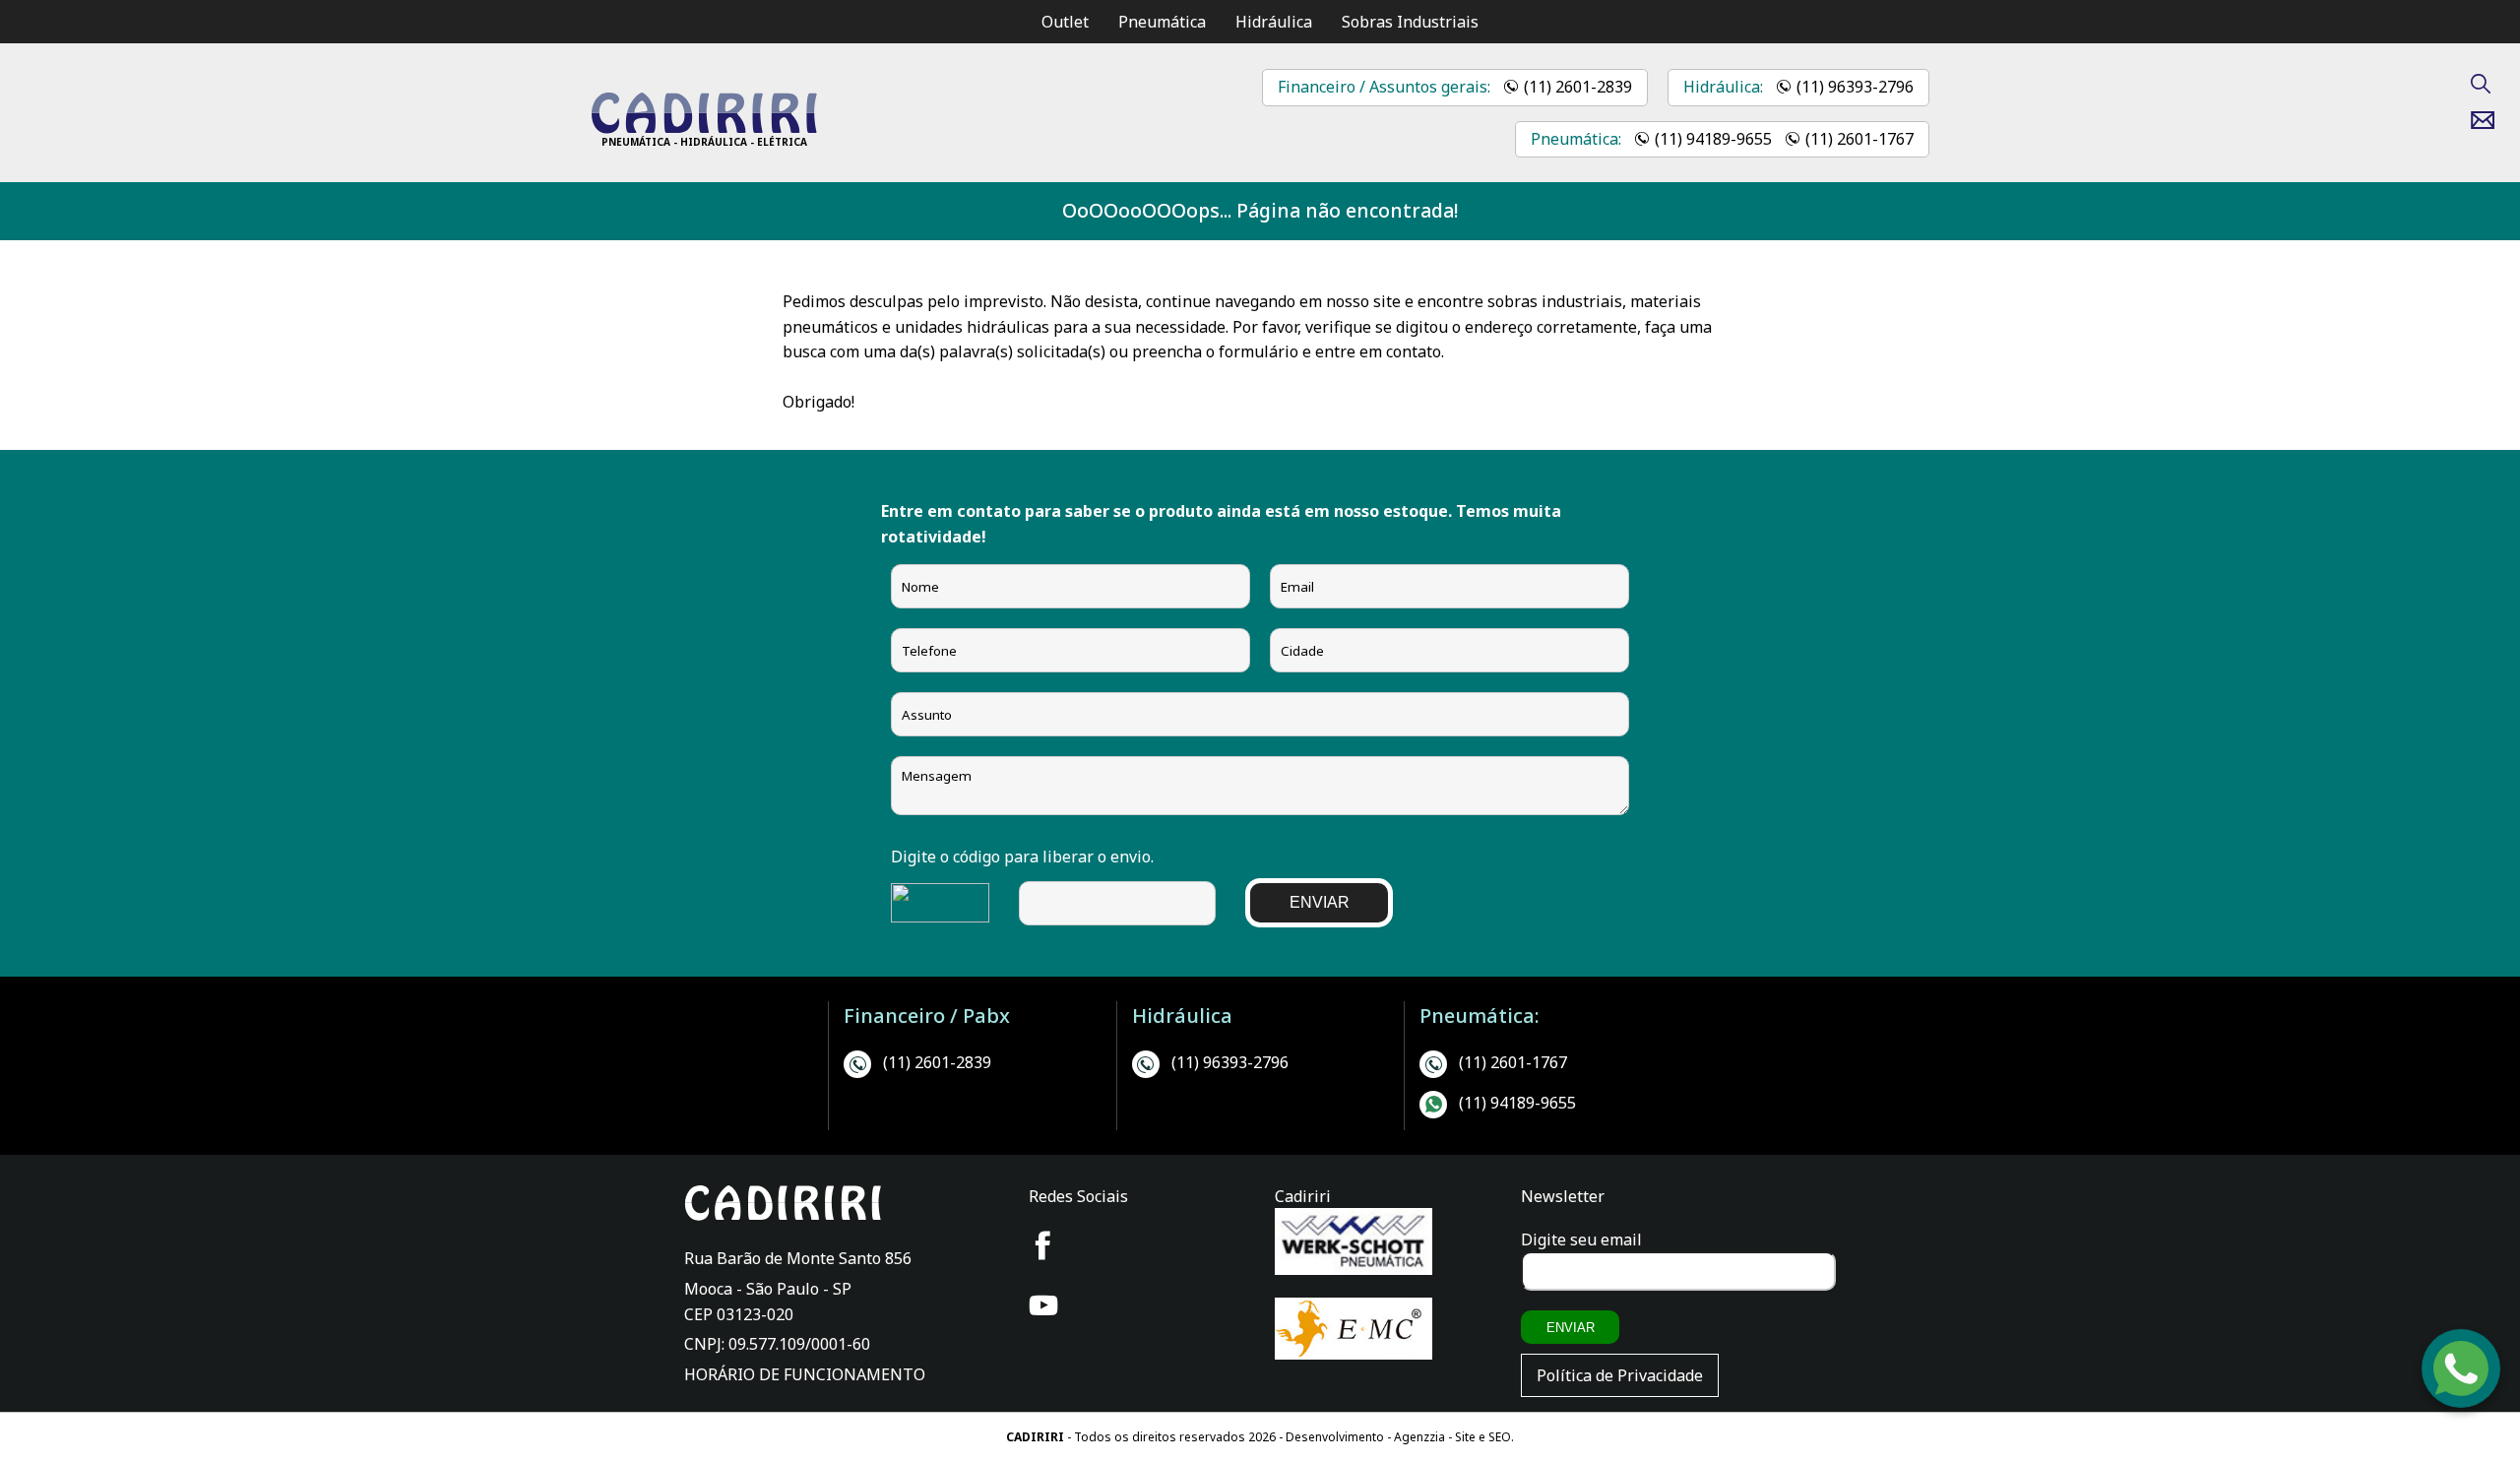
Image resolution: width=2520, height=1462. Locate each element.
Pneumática (1162, 22)
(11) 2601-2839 (1578, 87)
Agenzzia (1419, 1437)
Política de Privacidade (1620, 1375)
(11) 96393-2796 (1855, 87)
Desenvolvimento (1336, 1437)
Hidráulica (1274, 22)
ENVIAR (1320, 902)
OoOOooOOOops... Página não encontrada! (1260, 210)
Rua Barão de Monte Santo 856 (798, 1258)
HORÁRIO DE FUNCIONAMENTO (805, 1374)
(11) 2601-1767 (1859, 139)
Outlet (1065, 22)
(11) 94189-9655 (1713, 139)
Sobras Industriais (1410, 22)
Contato (2490, 120)
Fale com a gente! (2462, 1399)
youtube (1043, 1305)
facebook (1043, 1245)
